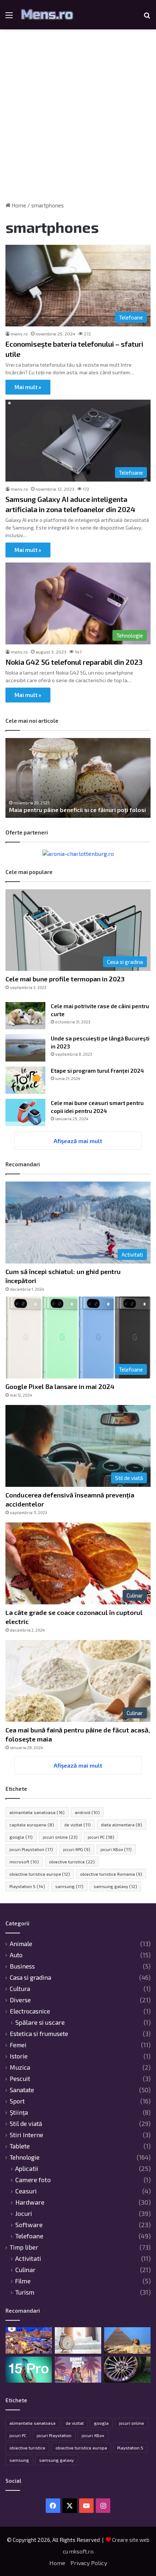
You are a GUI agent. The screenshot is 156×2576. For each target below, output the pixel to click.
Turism (25, 2292)
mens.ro (19, 334)
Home (18, 205)
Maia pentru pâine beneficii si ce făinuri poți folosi (77, 810)
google (21, 1837)
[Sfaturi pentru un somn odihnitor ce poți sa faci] (78, 2340)
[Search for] (147, 18)
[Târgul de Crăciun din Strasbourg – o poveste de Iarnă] (29, 2340)
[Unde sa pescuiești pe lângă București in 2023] (25, 1048)
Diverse (20, 2000)
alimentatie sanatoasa (37, 1812)
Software (29, 2225)
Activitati (28, 2258)
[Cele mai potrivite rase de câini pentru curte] (25, 1016)
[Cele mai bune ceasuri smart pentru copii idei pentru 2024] (25, 1112)
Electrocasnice (30, 2011)
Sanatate (22, 2090)
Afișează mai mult (78, 1141)
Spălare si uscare (40, 2022)
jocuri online (60, 1837)
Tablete (20, 2146)
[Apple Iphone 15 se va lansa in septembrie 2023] (29, 2370)
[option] (78, 778)
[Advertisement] (78, 118)
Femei (18, 2045)
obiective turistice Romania (111, 1874)
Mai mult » (28, 387)
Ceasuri (26, 2191)
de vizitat (77, 1825)
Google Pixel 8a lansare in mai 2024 (60, 1386)
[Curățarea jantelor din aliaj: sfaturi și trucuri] (127, 2370)
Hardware (30, 2202)
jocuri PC (101, 1837)
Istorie (19, 2056)
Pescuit (20, 2078)
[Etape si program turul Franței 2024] (25, 1080)
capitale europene (32, 1825)
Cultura (20, 1988)
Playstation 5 (27, 1886)
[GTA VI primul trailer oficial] (78, 2370)
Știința (19, 2112)
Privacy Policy (89, 2563)
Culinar (25, 2270)
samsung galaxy (115, 1886)
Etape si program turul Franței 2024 (97, 1071)
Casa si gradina (30, 1977)
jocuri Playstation (31, 1849)
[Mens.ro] (47, 15)
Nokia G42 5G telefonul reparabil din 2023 (74, 662)
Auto (16, 1955)
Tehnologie (25, 2157)
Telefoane (29, 2236)
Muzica (20, 2067)
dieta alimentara (122, 1825)
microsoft (24, 1862)
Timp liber (24, 2247)
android (87, 1812)
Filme (23, 2281)
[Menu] (9, 18)
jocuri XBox (116, 1849)
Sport (17, 2101)
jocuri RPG (77, 1849)
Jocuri (24, 2214)
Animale (21, 1944)
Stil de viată (26, 2123)
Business (22, 1966)
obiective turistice (72, 1862)
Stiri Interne (26, 2135)
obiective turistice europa (40, 1874)
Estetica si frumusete (39, 2033)
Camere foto (33, 2180)
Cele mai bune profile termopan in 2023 (65, 979)
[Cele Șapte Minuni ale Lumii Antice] (127, 2340)
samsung (69, 1886)
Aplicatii (27, 2169)
